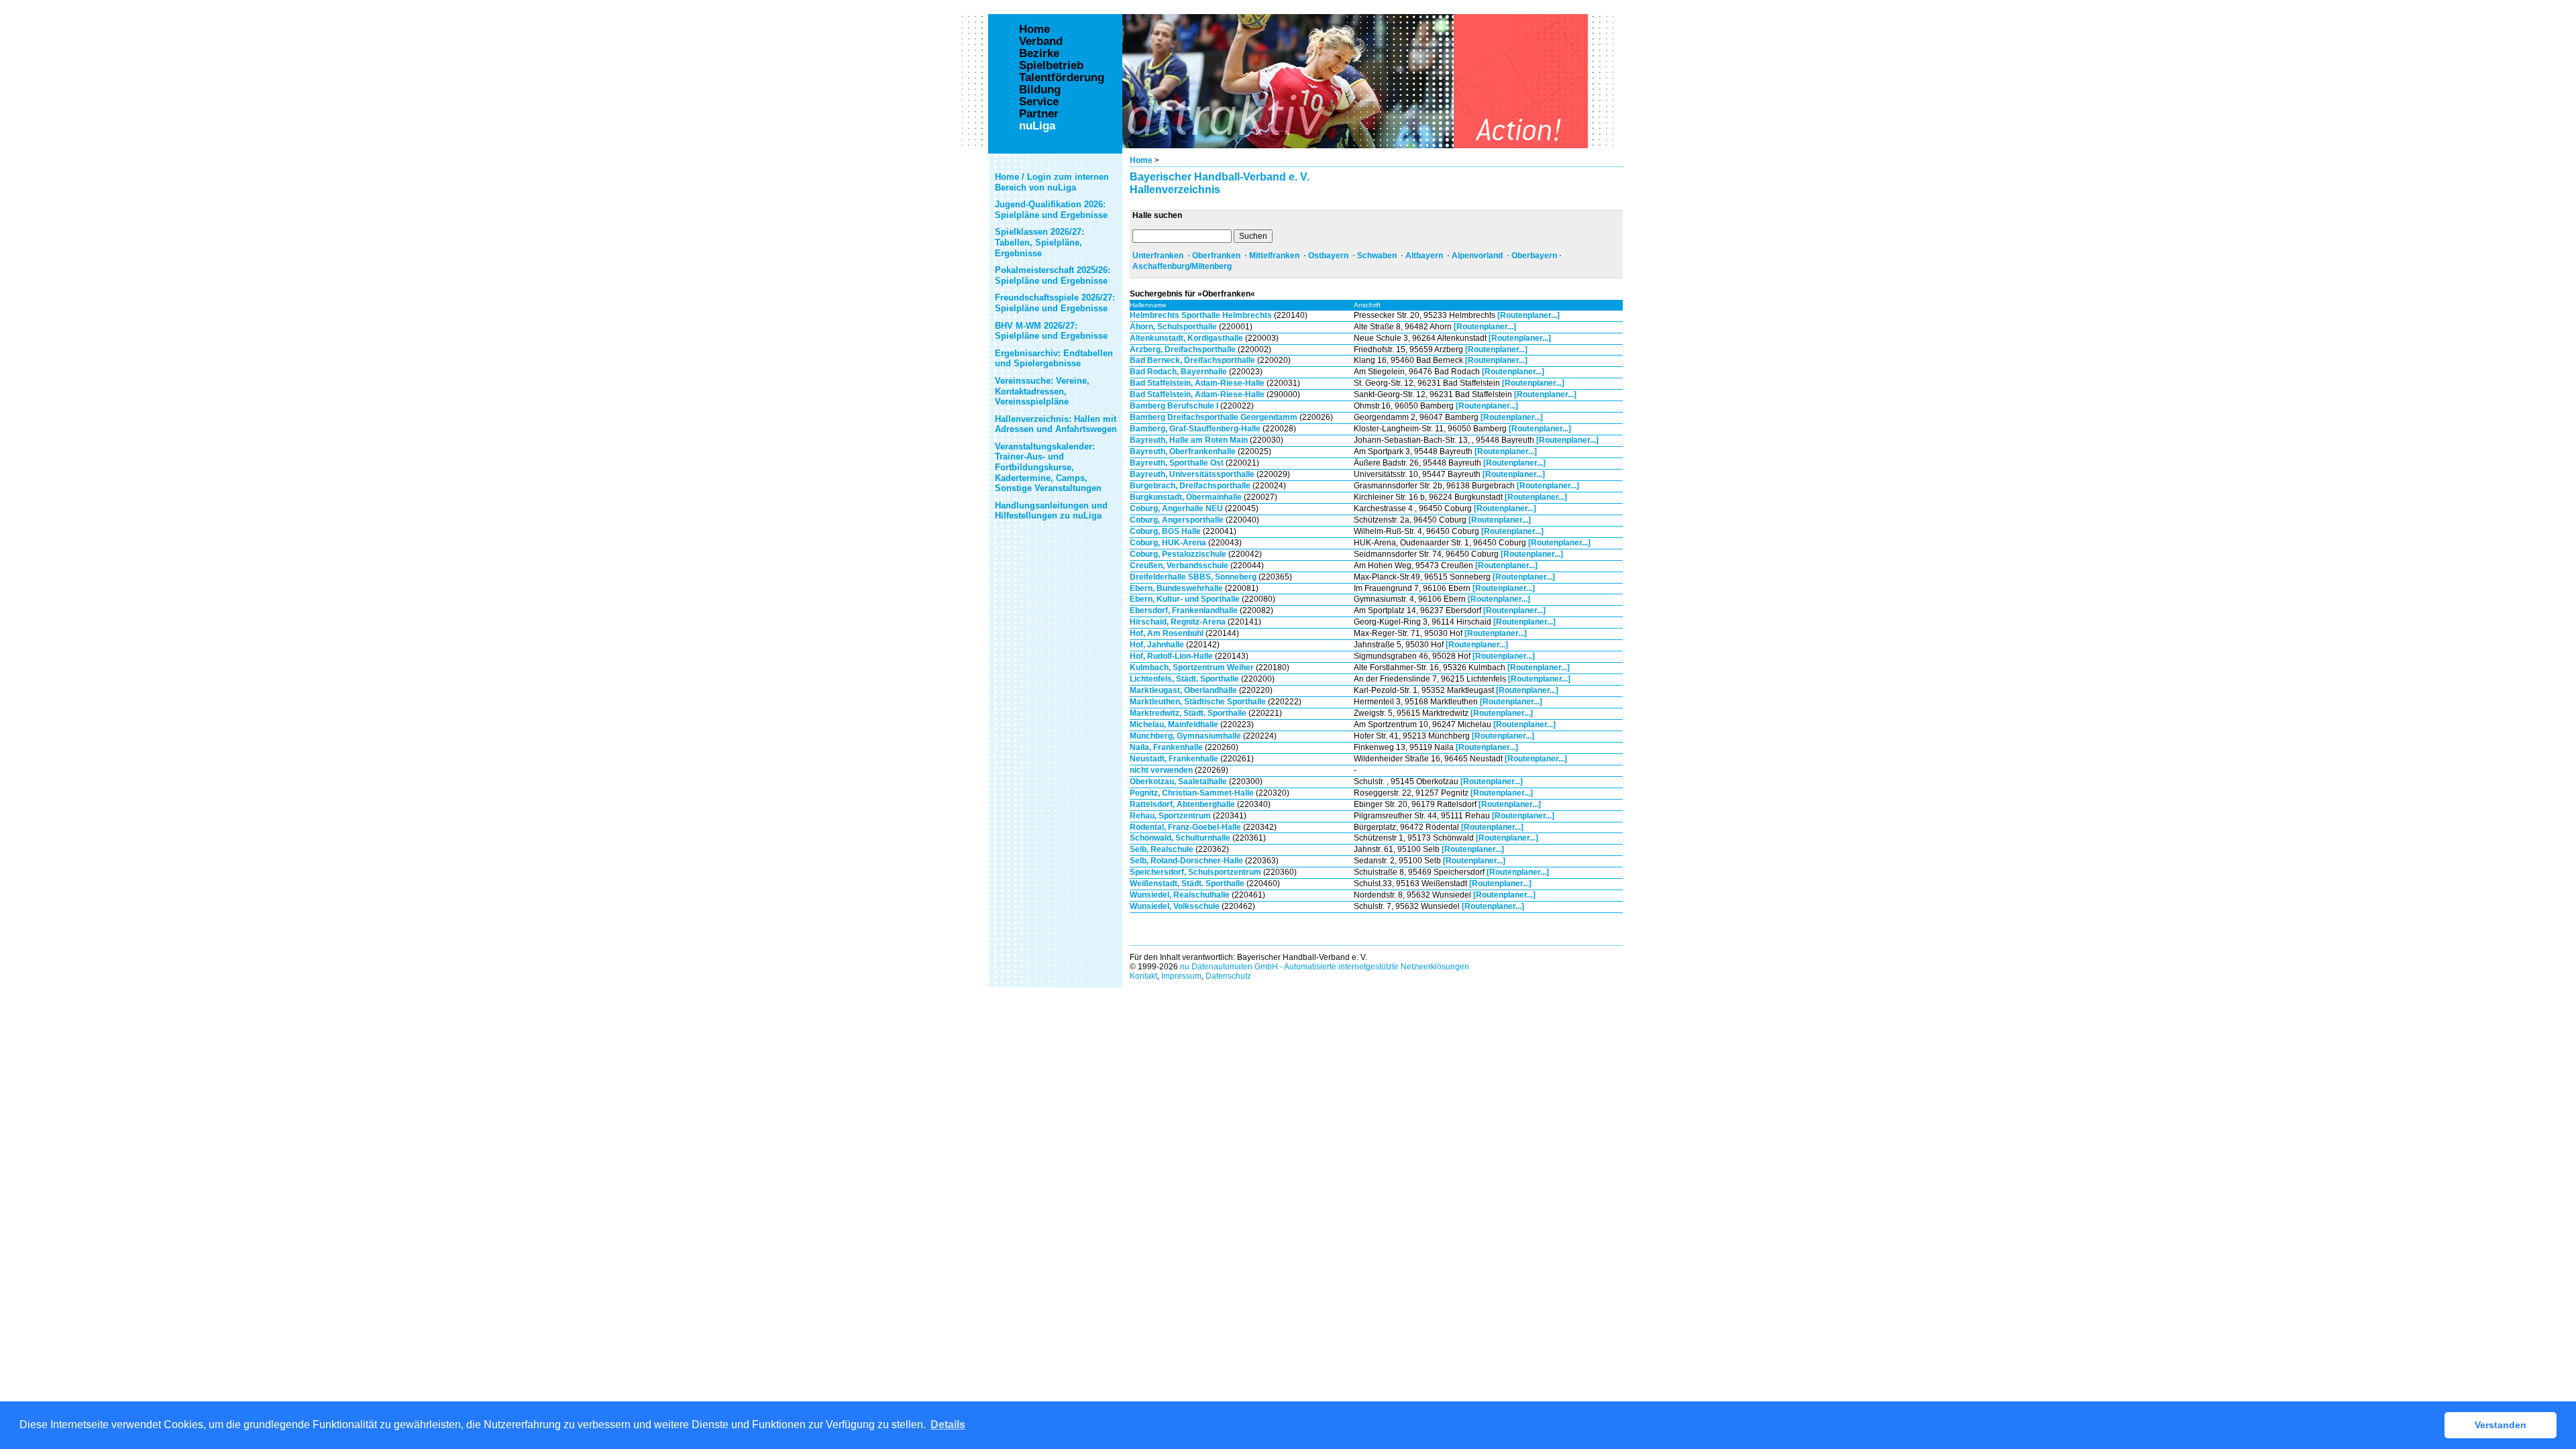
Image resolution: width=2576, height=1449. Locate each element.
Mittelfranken (1274, 256)
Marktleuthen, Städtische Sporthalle (1198, 702)
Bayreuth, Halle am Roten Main (1189, 440)
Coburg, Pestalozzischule (1178, 554)
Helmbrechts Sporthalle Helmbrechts (1201, 315)
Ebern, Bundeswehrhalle (1176, 588)
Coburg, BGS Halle (1165, 531)
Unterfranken (1158, 256)
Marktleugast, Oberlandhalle (1183, 690)
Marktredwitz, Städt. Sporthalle (1188, 713)
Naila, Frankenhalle (1166, 747)
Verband (1041, 42)
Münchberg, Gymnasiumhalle (1185, 736)
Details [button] (948, 1425)
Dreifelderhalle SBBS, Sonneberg (1193, 577)
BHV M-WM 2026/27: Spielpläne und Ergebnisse (1051, 331)
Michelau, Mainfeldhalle (1174, 724)
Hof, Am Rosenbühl (1167, 633)
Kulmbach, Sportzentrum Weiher (1192, 667)
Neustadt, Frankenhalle (1174, 759)
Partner (1039, 114)
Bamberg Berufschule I (1174, 406)
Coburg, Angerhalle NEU (1176, 508)
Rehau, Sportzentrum (1170, 816)
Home (1141, 160)
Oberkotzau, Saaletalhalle (1178, 782)
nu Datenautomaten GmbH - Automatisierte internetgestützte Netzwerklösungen (1325, 967)
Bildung (1040, 90)
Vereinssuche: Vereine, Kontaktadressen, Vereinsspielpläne (1042, 391)
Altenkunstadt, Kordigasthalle (1186, 338)
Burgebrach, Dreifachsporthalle (1191, 486)
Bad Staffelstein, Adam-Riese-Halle (1197, 383)
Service (1039, 102)
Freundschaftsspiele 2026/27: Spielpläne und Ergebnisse (1055, 303)
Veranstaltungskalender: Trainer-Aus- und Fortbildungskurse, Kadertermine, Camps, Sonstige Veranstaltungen (1048, 467)
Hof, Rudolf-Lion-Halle (1171, 656)
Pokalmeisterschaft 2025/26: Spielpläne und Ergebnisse (1053, 275)
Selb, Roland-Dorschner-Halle (1186, 861)
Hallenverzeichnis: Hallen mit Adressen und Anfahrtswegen (1056, 424)
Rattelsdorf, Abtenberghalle (1182, 804)
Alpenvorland (1477, 256)
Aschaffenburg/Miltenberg (1182, 266)
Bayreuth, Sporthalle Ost (1177, 463)
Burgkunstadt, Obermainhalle (1186, 497)
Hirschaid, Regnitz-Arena (1178, 622)
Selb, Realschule (1162, 849)
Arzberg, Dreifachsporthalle (1183, 350)
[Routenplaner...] (1528, 315)
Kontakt (1143, 976)
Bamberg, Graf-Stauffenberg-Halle (1195, 429)
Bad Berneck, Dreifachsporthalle (1192, 360)
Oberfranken (1216, 256)
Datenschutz (1228, 976)
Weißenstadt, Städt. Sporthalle (1187, 883)
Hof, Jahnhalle (1157, 645)
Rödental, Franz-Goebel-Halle (1185, 827)
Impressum (1181, 976)
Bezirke (1039, 54)
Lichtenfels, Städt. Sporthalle (1184, 679)
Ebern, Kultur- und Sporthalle (1185, 599)
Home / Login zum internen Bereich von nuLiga (1052, 182)
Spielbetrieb (1051, 66)
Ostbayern (1328, 256)
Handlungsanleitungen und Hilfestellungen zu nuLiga (1051, 511)
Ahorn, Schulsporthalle (1173, 327)
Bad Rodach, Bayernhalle (1178, 372)
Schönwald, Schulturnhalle (1180, 838)
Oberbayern (1534, 256)
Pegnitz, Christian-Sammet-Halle (1192, 793)
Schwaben (1377, 256)
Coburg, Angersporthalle (1177, 520)
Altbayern (1424, 256)
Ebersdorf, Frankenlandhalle (1184, 610)
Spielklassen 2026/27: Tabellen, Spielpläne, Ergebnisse (1039, 242)
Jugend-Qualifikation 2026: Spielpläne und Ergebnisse (1051, 210)
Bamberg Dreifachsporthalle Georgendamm (1214, 417)
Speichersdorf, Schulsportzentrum (1195, 872)
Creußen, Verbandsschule (1179, 566)
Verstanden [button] (2501, 1425)
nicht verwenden (1161, 770)
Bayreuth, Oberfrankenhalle (1183, 451)
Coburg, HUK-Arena (1168, 543)
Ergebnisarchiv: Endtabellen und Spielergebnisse (1054, 359)
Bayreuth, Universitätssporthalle (1192, 474)
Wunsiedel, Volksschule (1175, 906)
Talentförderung (1062, 78)
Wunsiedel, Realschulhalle (1180, 895)
